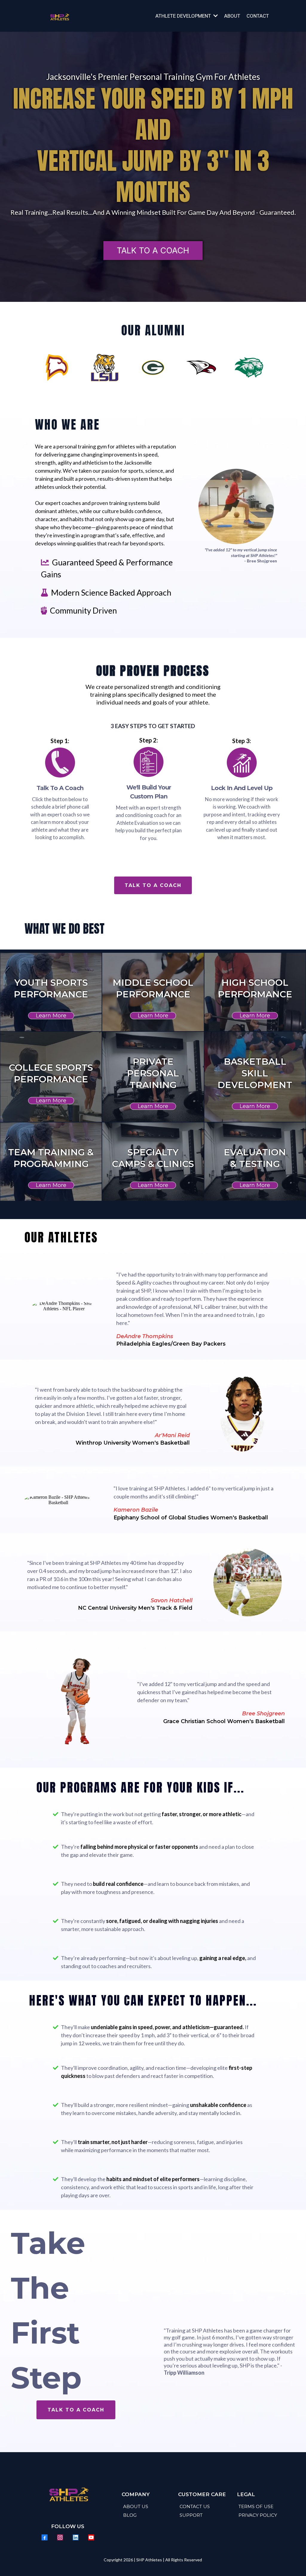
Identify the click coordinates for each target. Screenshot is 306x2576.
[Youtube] (91, 2537)
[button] (215, 16)
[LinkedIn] (76, 2537)
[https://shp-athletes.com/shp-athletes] (59, 16)
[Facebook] (45, 2537)
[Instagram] (60, 2537)
